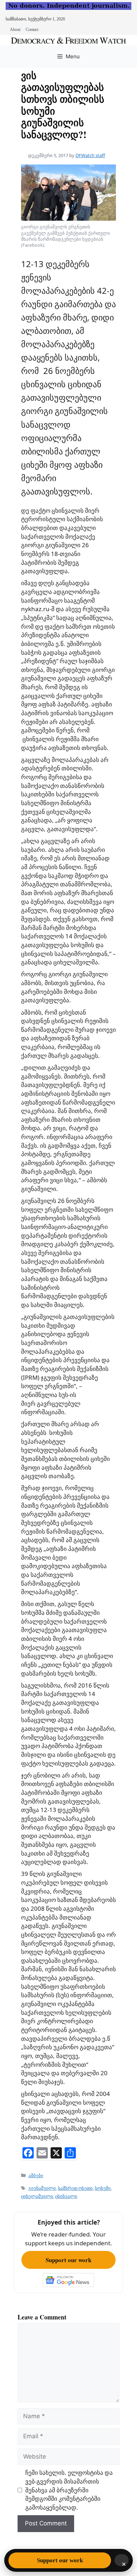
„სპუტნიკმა (37, 618)
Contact (32, 30)
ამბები (36, 2175)
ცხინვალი (66, 2196)
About (15, 30)
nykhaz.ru (35, 609)
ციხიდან (58, 1711)
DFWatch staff (90, 155)
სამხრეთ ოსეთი (75, 2188)
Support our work (68, 2260)
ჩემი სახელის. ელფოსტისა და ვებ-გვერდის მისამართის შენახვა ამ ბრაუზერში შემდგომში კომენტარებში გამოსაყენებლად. (69, 2490)
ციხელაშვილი (37, 2196)
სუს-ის (67, 1395)
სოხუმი (103, 2188)
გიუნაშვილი (42, 2188)
